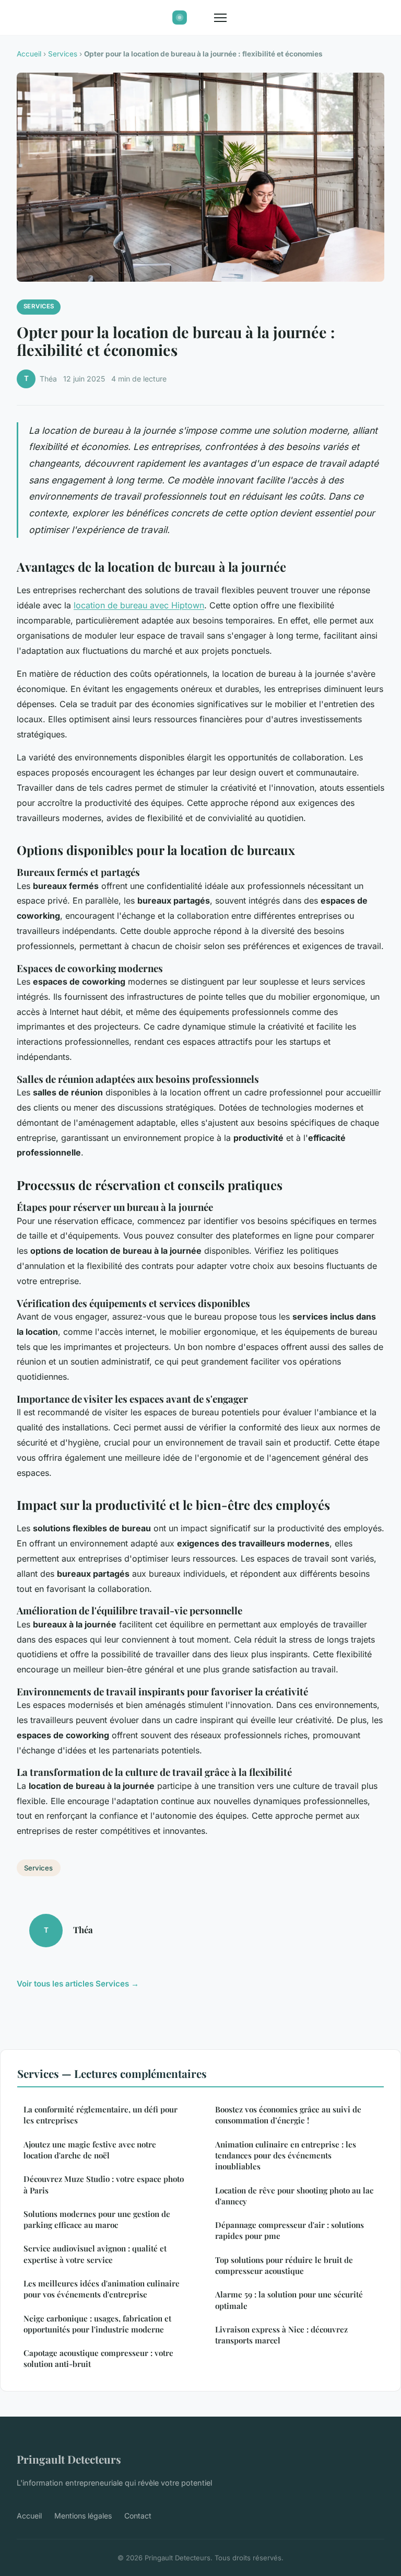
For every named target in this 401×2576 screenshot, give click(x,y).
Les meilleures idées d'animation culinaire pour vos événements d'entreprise (102, 2289)
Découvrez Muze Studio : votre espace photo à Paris (104, 2184)
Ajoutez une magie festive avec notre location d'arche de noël (90, 2150)
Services (63, 54)
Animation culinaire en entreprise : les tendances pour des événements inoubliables (286, 2156)
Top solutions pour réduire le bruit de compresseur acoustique (284, 2265)
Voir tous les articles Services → (78, 1984)
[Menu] (220, 18)
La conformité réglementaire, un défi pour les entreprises (101, 2115)
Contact (138, 2516)
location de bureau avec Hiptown (139, 605)
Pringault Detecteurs (69, 2459)
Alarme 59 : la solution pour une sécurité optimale (289, 2300)
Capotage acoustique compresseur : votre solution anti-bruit (98, 2358)
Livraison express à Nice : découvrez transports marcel (281, 2335)
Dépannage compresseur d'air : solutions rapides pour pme (290, 2230)
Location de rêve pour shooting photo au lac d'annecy (294, 2196)
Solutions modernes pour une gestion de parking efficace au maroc (97, 2219)
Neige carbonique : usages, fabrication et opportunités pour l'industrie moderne (97, 2324)
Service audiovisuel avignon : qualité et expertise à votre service (95, 2254)
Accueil (29, 54)
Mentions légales (83, 2516)
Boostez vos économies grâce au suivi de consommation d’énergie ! (288, 2115)
